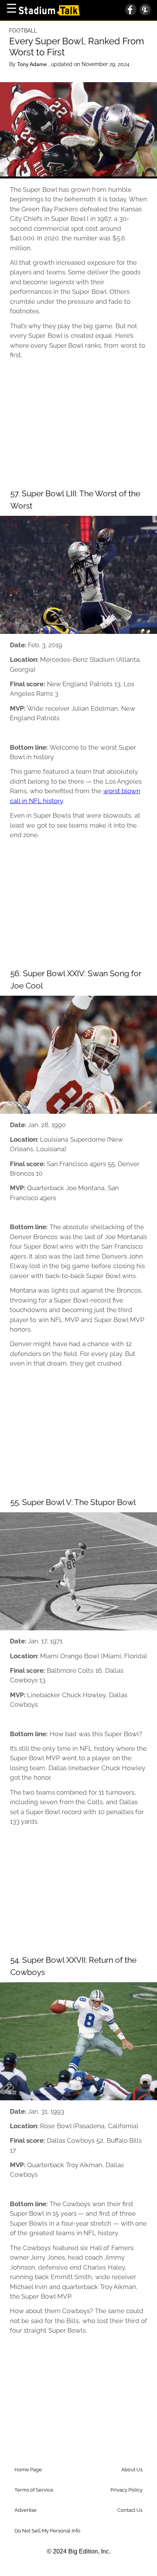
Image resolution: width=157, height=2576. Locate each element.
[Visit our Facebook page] (131, 10)
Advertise (26, 2510)
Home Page (28, 2470)
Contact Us (130, 2510)
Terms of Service (34, 2490)
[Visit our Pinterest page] (144, 10)
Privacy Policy (127, 2490)
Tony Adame (33, 64)
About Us (132, 2470)
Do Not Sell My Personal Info (47, 2531)
